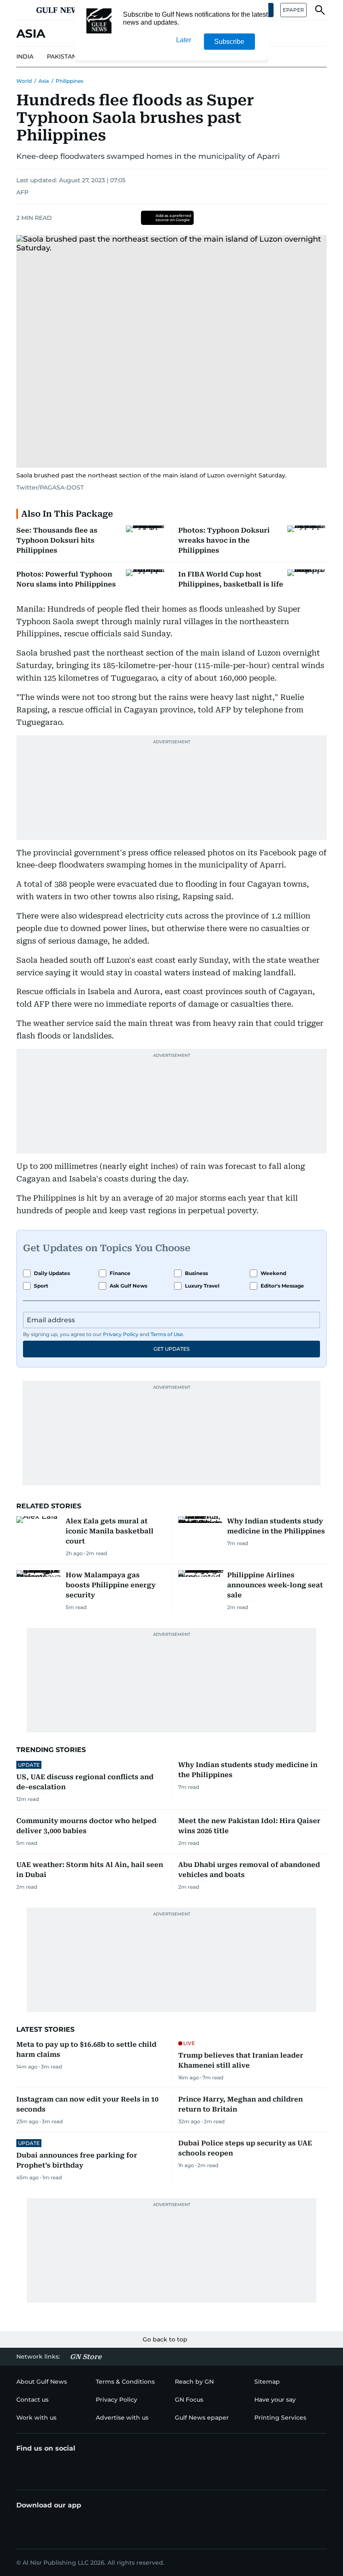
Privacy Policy (121, 1334)
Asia (44, 81)
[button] (23, 10)
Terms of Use (167, 1334)
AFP (22, 192)
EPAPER (293, 10)
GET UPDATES (171, 1349)
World (24, 81)
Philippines (69, 81)
